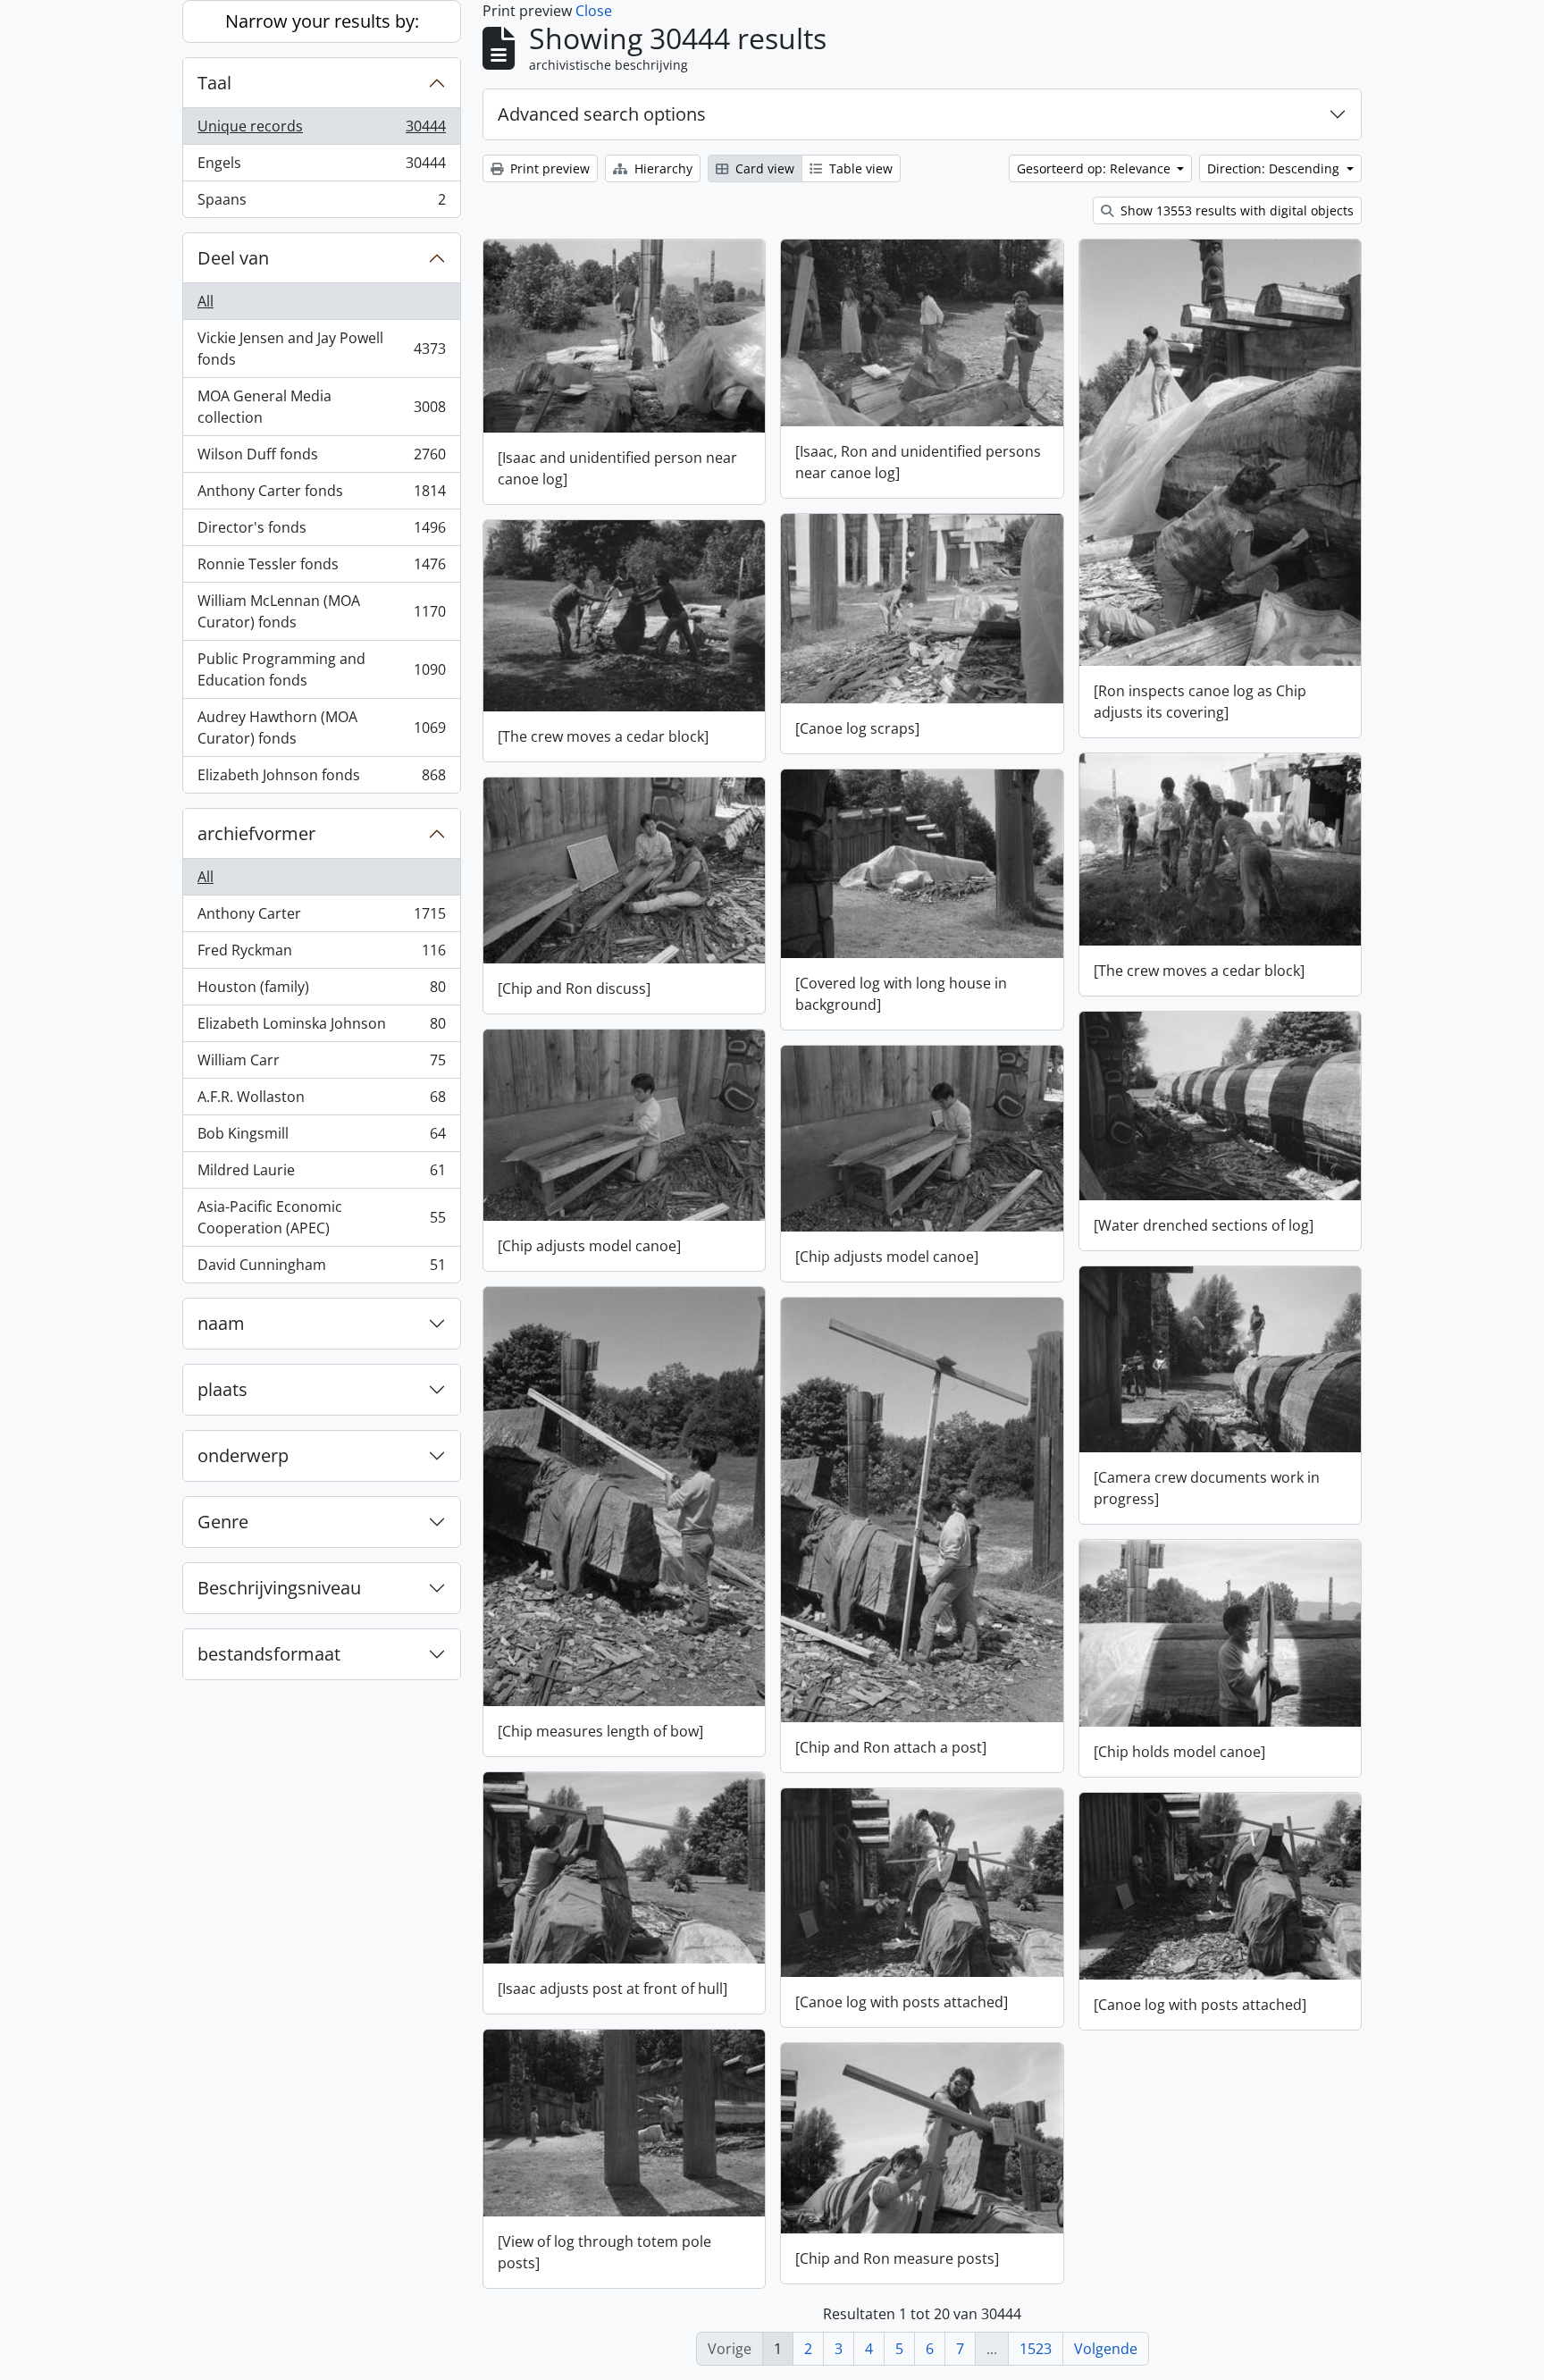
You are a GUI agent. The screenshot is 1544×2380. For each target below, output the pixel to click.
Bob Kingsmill (321, 1138)
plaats (222, 1389)
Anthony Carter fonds (321, 495)
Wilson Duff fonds (321, 458)
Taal (214, 83)
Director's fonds (321, 532)
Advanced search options (602, 114)
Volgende (1106, 2349)
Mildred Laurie (321, 1174)
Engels (321, 167)
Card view (763, 168)
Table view (859, 168)
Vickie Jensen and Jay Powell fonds (321, 349)
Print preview (548, 168)
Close (594, 11)
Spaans (321, 203)
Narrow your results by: (322, 21)
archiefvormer (256, 833)
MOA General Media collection (321, 407)
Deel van (233, 258)
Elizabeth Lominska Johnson (321, 1028)
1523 (1036, 2349)
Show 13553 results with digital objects (1235, 210)
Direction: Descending (1275, 168)
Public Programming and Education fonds (321, 669)
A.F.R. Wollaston (321, 1101)
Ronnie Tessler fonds (321, 568)
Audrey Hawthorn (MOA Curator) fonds (321, 727)
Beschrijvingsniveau (279, 1588)
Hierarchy (662, 168)
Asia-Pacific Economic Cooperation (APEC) (321, 1217)
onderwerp (243, 1455)
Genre (223, 1522)
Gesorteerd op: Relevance (1095, 168)
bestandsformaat (269, 1654)
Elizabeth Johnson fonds (321, 779)
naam (221, 1323)
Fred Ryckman (321, 955)
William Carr (321, 1064)
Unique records (321, 130)
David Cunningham (321, 1269)
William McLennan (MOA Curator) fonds (321, 611)
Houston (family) (321, 991)
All (206, 301)
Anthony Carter (321, 918)
